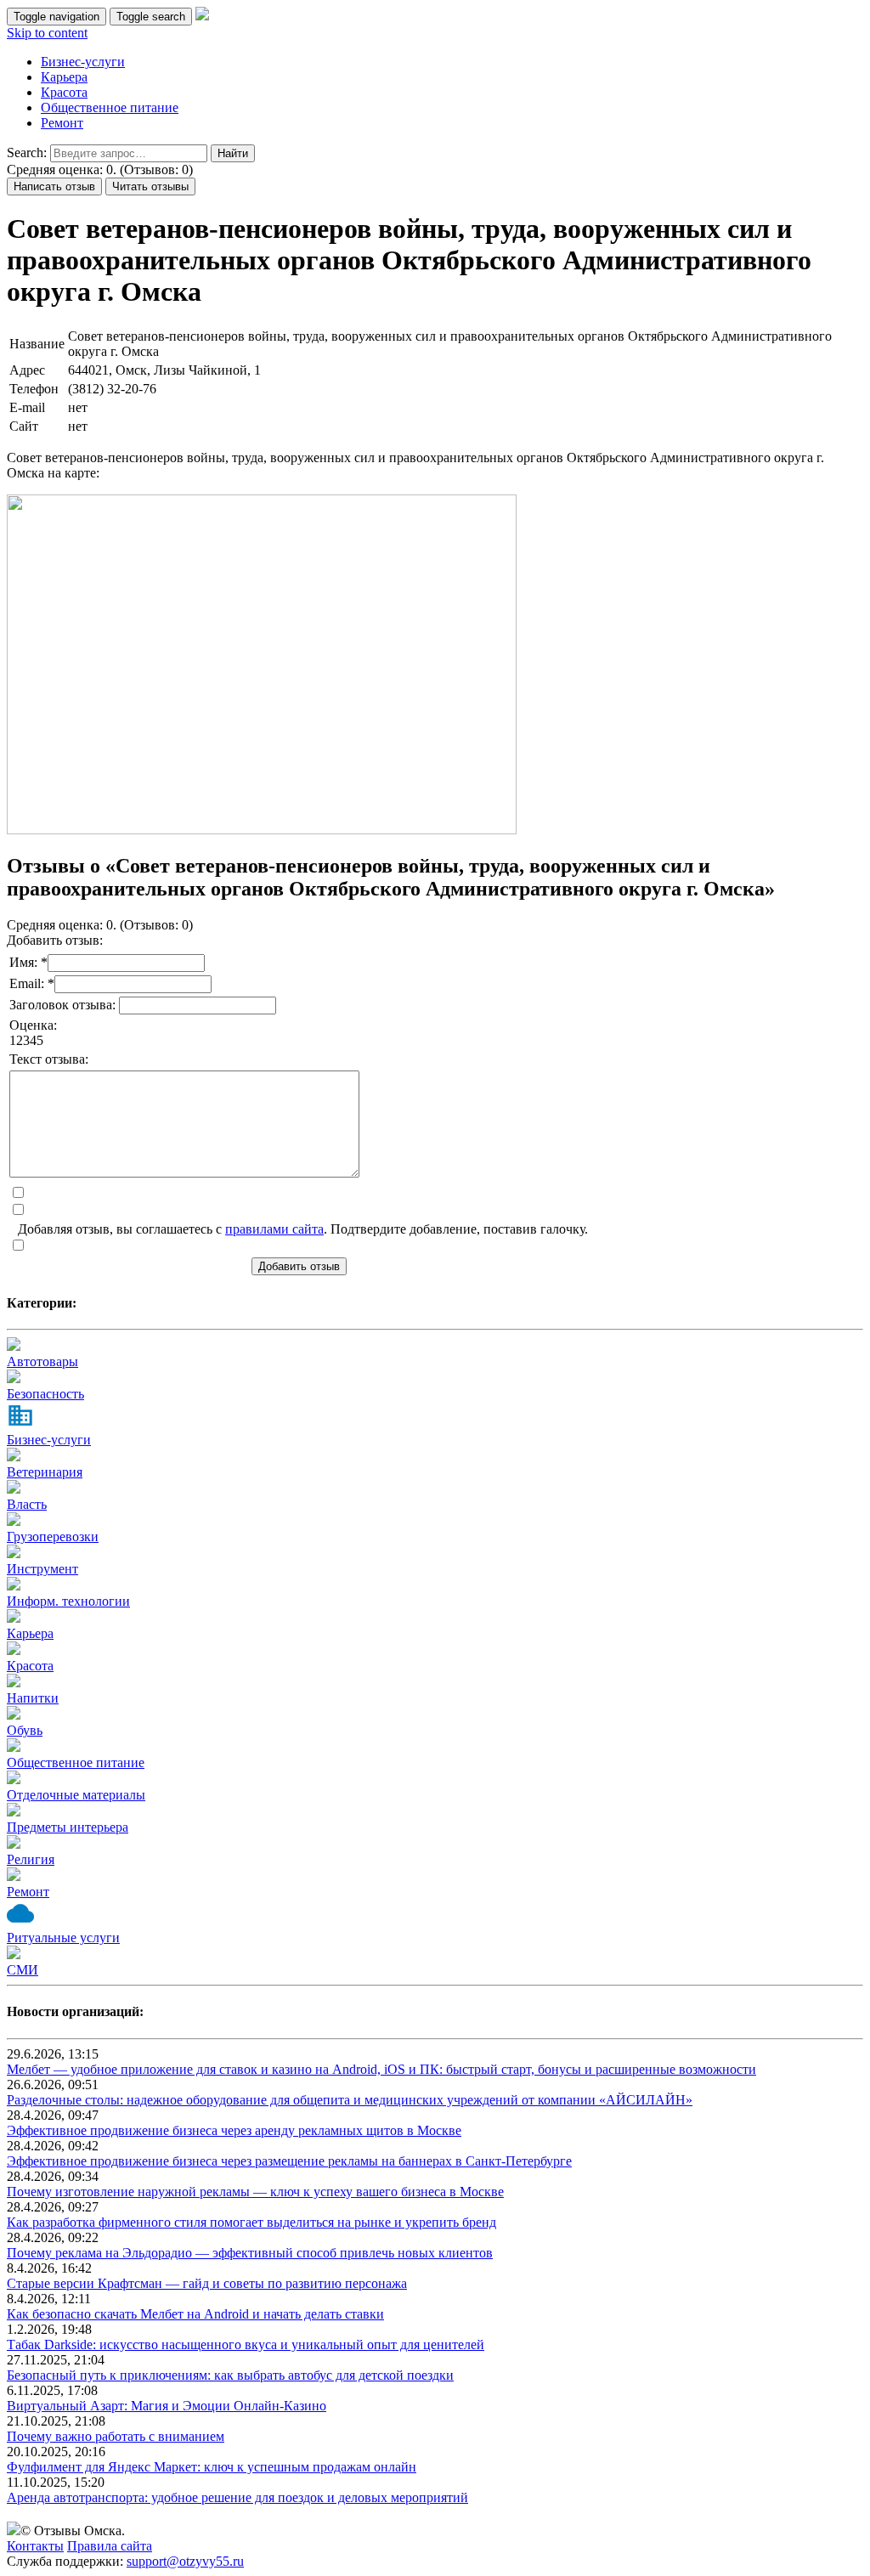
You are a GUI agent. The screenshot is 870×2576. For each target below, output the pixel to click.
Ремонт (62, 123)
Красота (64, 92)
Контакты (35, 2546)
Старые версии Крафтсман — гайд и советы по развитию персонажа (207, 2283)
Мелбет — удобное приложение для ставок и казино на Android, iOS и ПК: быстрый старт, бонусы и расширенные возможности (381, 2069)
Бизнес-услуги (83, 62)
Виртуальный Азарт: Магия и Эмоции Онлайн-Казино (167, 2406)
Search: (27, 153)
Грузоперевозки (53, 1537)
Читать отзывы (150, 186)
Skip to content (47, 33)
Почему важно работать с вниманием (116, 2436)
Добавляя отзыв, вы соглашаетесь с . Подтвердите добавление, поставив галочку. (303, 1229)
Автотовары (42, 1361)
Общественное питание (110, 107)
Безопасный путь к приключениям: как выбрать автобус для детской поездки (230, 2375)
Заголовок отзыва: (64, 1005)
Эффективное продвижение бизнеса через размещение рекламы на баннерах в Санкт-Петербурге (289, 2161)
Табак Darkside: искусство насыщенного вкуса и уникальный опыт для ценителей (246, 2344)
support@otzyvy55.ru (185, 2561)
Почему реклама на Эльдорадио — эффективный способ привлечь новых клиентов (250, 2253)
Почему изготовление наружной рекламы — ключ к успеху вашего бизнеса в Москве (255, 2192)
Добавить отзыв (299, 1266)
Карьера (64, 77)
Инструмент (42, 1569)
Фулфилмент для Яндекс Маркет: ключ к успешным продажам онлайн (212, 2467)
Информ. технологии (68, 1601)
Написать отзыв (54, 186)
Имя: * (28, 962)
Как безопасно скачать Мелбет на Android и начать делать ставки (195, 2314)
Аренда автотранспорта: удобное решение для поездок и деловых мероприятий (237, 2497)
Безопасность (45, 1394)
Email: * (32, 983)
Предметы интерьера (68, 1827)
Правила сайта (110, 2546)
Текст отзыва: (49, 1059)
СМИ (23, 1970)
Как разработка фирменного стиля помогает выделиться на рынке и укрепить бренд (251, 2222)
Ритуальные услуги (63, 1938)
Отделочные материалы (76, 1795)
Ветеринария (45, 1472)
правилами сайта (274, 1229)
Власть (27, 1504)
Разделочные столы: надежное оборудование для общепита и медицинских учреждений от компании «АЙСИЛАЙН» (350, 2100)
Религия (31, 1859)
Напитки (33, 1698)
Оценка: (33, 1025)
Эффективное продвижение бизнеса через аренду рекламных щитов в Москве (234, 2130)
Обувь (25, 1730)
